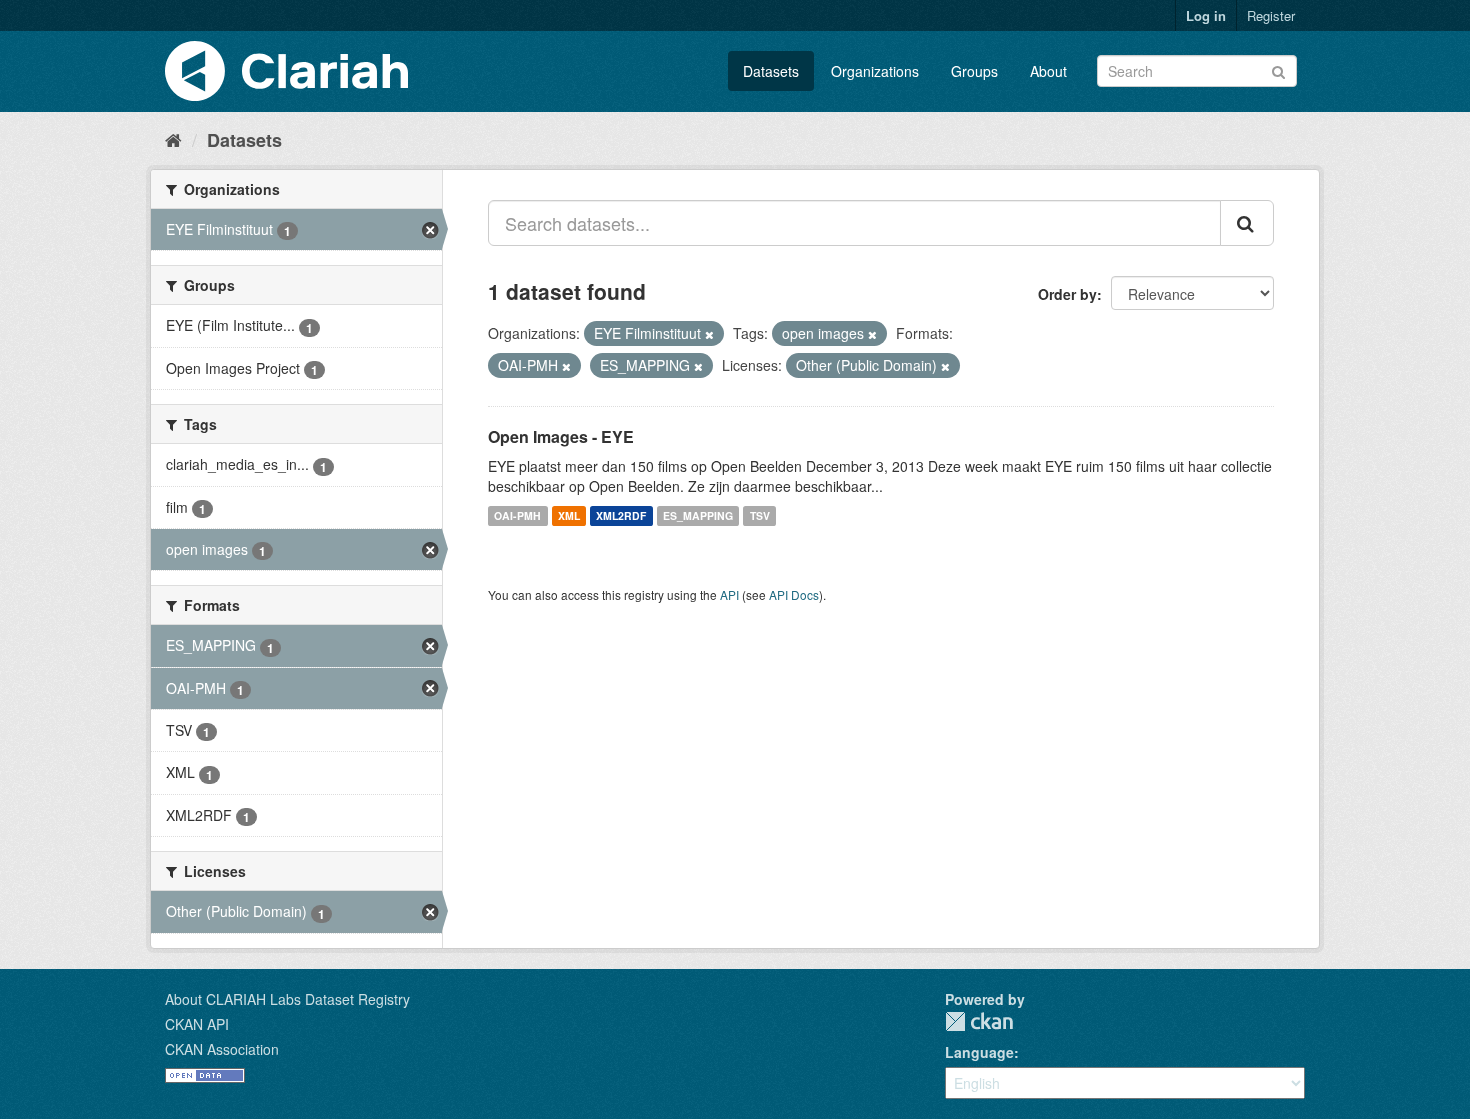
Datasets (771, 71)
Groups (974, 71)
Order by (1067, 294)
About (1048, 71)
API (729, 594)
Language (979, 1052)
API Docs (794, 594)
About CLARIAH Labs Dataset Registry (287, 999)
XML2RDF (621, 515)
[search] (1247, 223)
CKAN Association (222, 1049)
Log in (1206, 15)
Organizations (875, 71)
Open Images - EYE (561, 436)
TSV (760, 515)
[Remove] (709, 334)
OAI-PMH (517, 515)
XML (569, 515)
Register (1271, 15)
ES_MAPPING (698, 515)
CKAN (979, 1021)
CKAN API (197, 1024)
